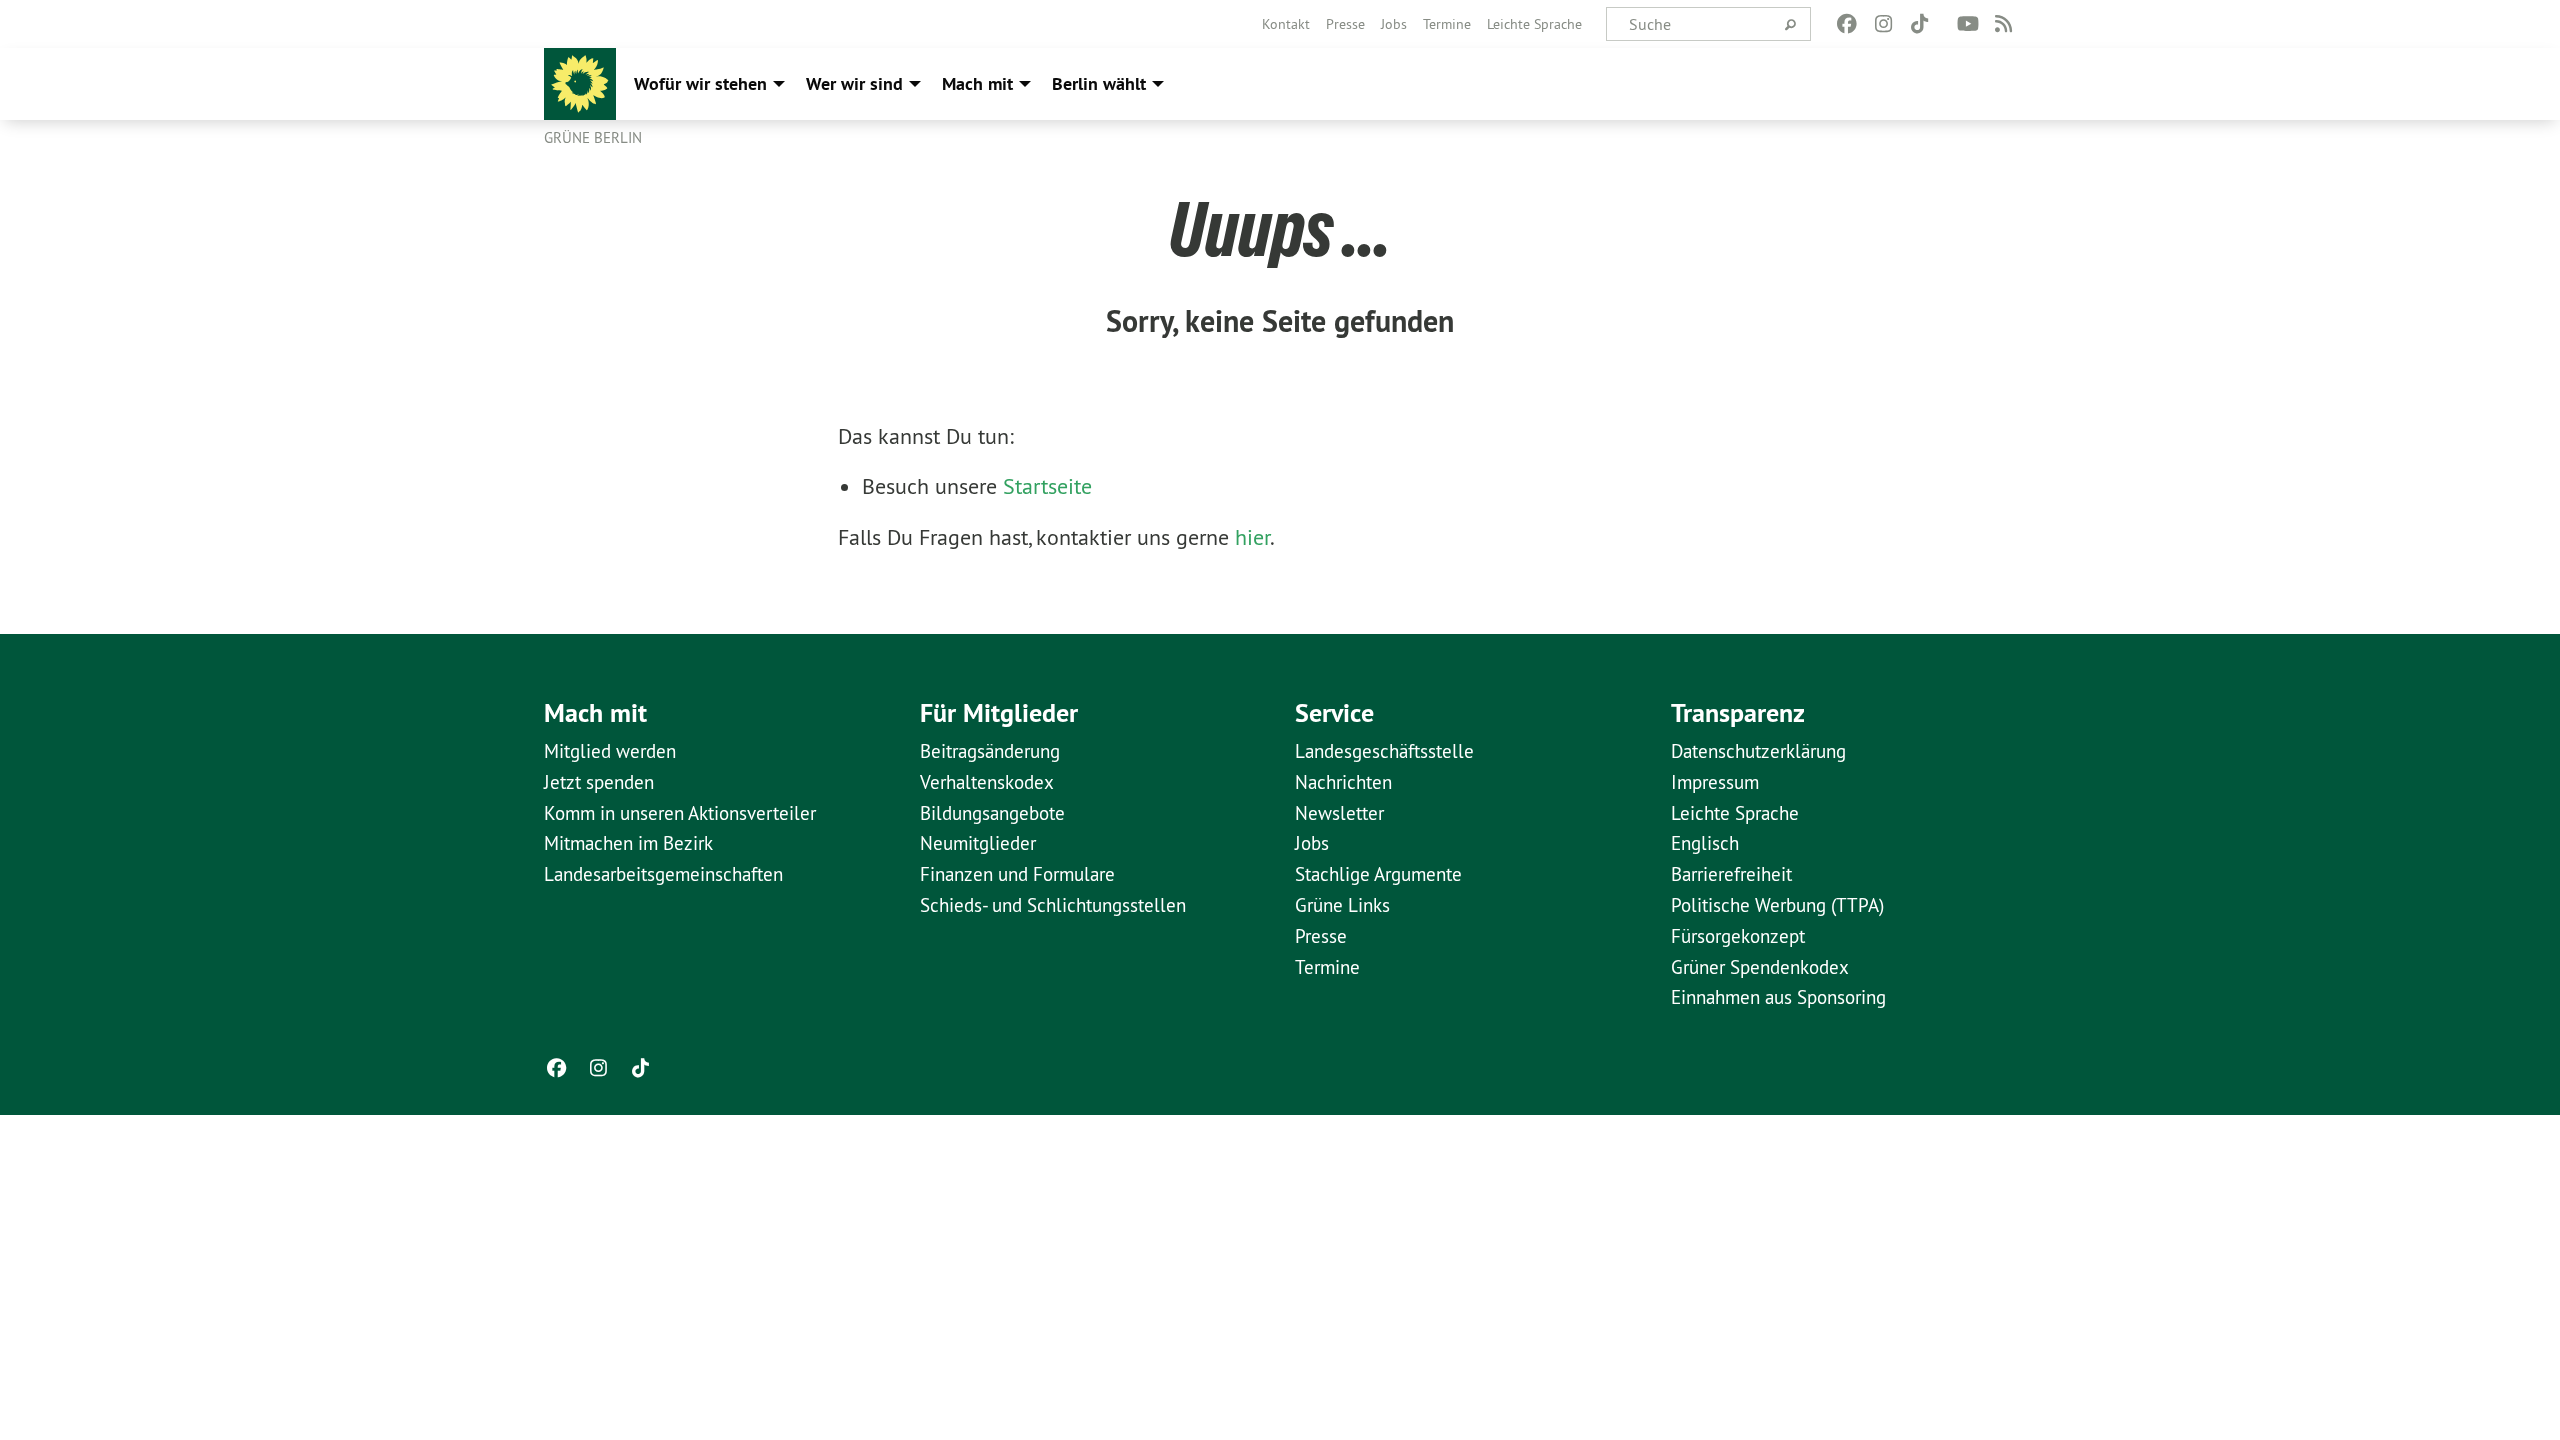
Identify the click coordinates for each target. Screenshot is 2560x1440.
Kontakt (1286, 24)
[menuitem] (1286, 24)
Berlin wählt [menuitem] (1099, 83)
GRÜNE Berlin (593, 137)
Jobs (1394, 24)
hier (1252, 537)
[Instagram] (1883, 24)
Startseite (1047, 486)
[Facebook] (1847, 24)
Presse (1345, 24)
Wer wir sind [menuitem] (854, 83)
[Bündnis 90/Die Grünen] (580, 84)
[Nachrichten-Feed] (2004, 24)
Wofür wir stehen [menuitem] (700, 83)
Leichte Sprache (1534, 24)
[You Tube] (1967, 24)
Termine (1447, 24)
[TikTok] (1919, 24)
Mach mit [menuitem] (977, 83)
